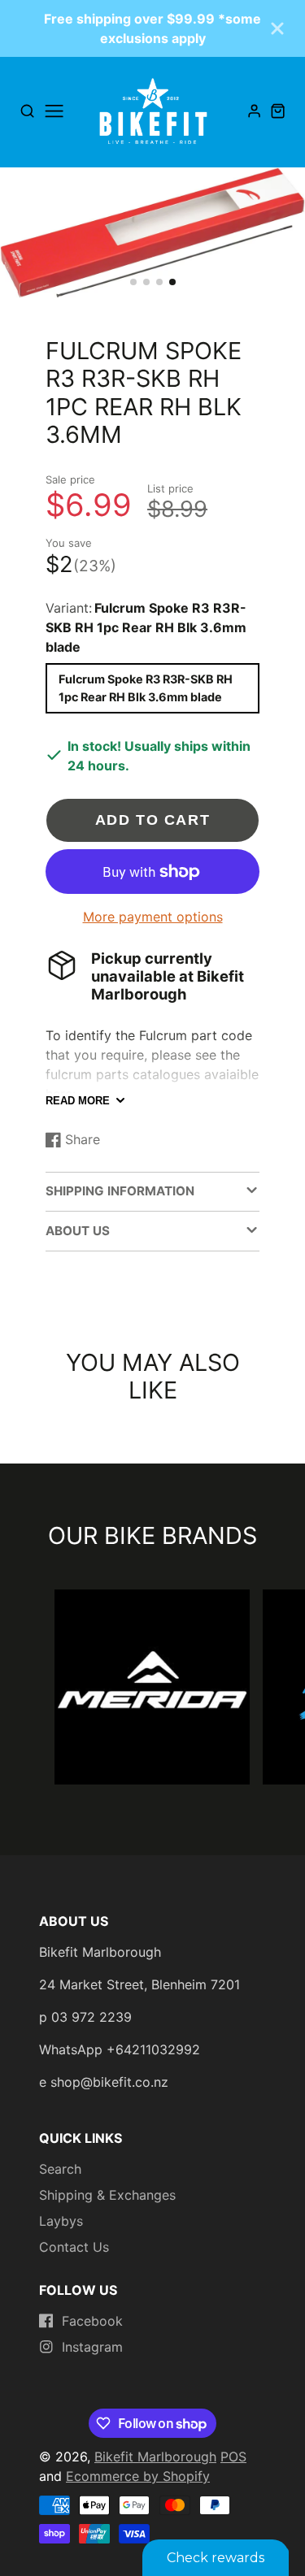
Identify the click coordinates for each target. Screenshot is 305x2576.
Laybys (61, 2221)
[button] (133, 282)
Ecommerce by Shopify (138, 2476)
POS (233, 2457)
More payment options (153, 917)
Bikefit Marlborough (155, 2457)
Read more (78, 1101)
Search (60, 2169)
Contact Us (74, 2247)
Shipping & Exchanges (107, 2195)
